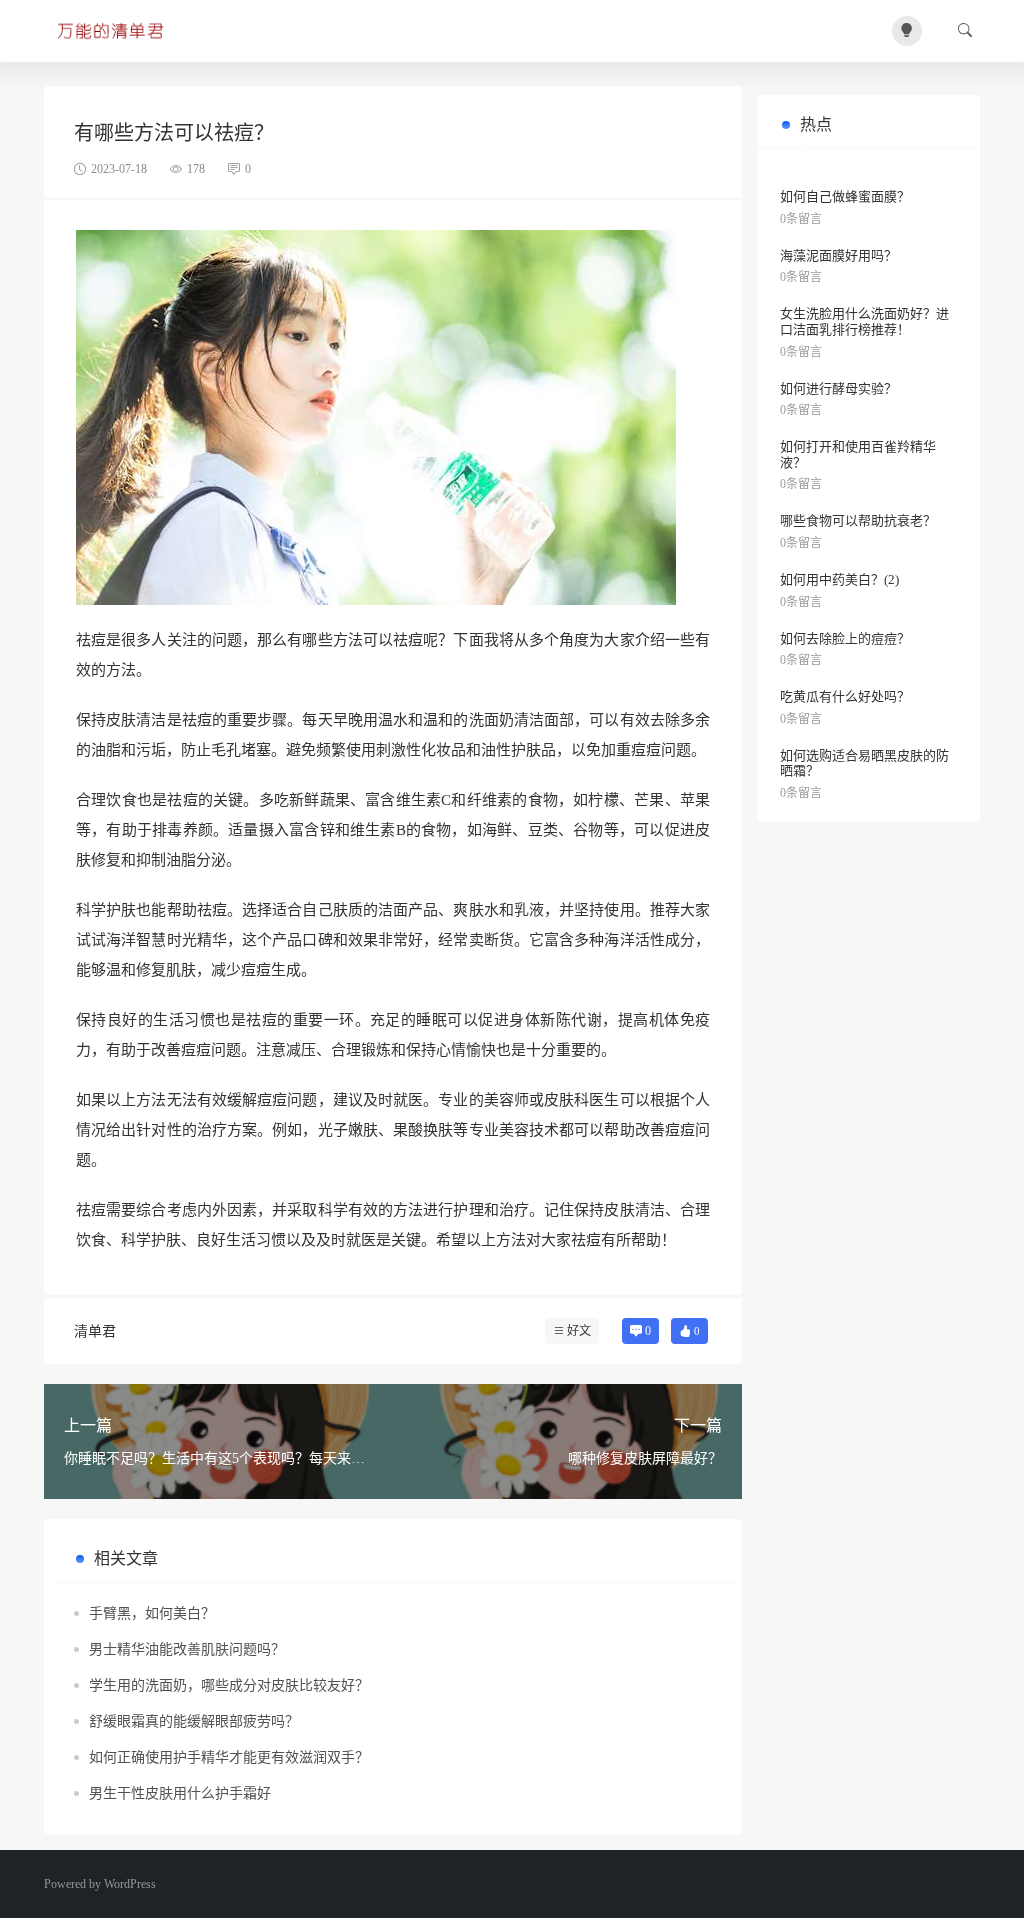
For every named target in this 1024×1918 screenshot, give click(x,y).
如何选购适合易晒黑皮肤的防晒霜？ (864, 763)
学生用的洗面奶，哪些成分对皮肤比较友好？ (229, 1685)
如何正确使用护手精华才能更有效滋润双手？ (229, 1757)
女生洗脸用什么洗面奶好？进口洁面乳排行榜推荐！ (864, 321)
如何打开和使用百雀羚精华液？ (858, 454)
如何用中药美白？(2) (839, 579)
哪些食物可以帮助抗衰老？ (858, 520)
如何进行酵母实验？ (838, 388)
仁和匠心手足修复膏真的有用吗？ (866, 151)
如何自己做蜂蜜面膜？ (845, 196)
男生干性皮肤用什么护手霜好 (180, 1793)
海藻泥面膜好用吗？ (838, 255)
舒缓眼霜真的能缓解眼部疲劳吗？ (194, 1721)
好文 (579, 1331)
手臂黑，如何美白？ (152, 1613)
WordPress (130, 1884)
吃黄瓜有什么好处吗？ (845, 696)
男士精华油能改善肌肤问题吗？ (187, 1649)
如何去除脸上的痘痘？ (845, 638)
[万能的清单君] (113, 31)
